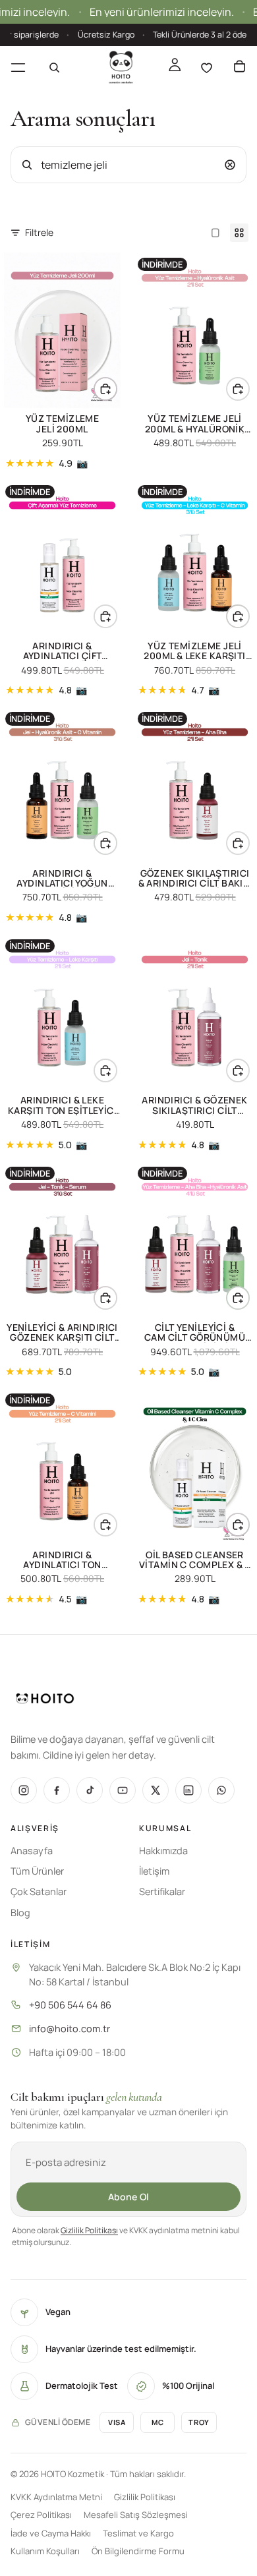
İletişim (154, 1871)
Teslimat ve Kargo (138, 2533)
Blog (20, 1913)
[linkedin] (188, 1790)
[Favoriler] (206, 67)
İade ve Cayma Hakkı (51, 2533)
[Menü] (18, 67)
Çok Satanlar (39, 1891)
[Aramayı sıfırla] (230, 165)
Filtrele (39, 232)
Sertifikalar (162, 1891)
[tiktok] (90, 1790)
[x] (156, 1790)
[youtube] (123, 1790)
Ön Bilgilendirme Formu (138, 2551)
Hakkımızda (163, 1851)
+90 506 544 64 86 (70, 2005)
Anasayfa (32, 1851)
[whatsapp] (221, 1790)
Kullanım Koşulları (45, 2551)
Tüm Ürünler (37, 1871)
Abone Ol (128, 2197)
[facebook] (57, 1790)
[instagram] (24, 1790)
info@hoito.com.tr (70, 2029)
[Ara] (54, 67)
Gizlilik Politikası (89, 2230)
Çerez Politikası (41, 2515)
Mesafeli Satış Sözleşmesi (136, 2515)
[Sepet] (239, 67)
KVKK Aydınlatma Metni (56, 2497)
